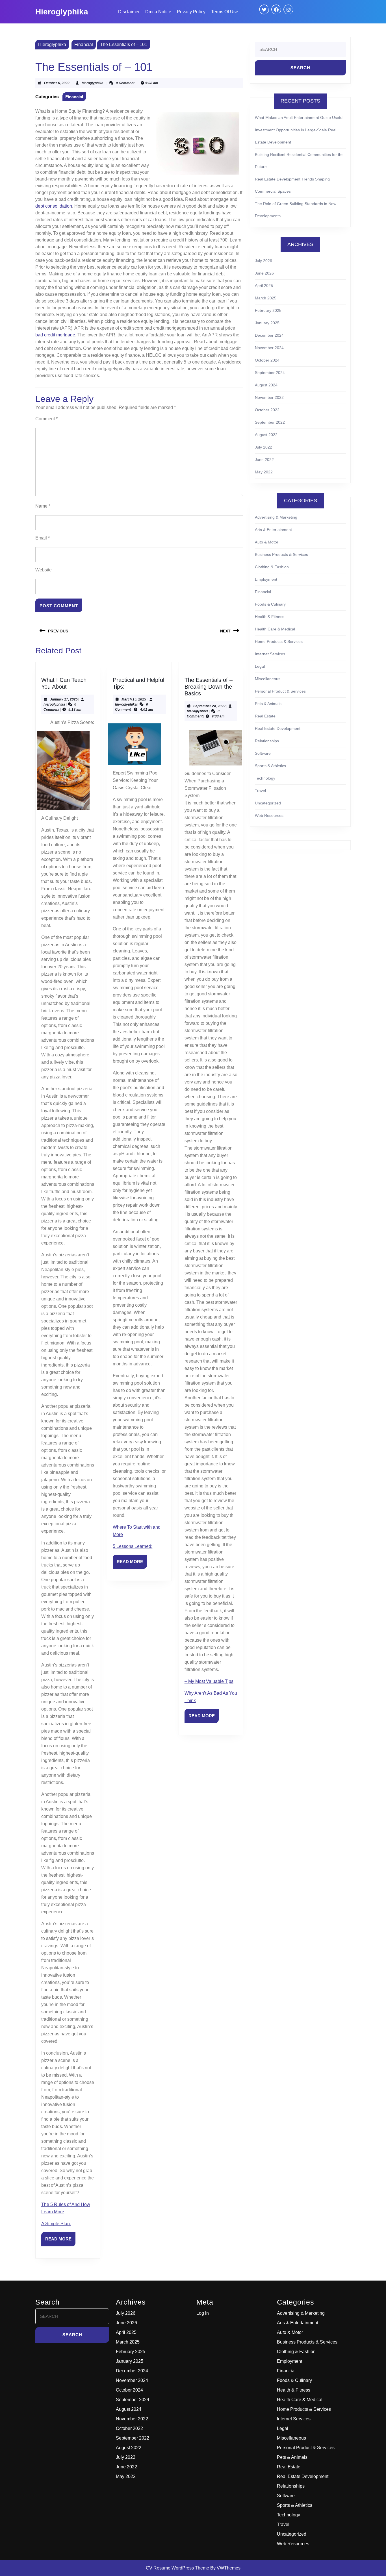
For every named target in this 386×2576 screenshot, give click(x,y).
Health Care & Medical (275, 629)
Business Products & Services (281, 554)
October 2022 (267, 410)
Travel (260, 791)
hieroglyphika (93, 83)
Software (263, 753)
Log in (203, 2313)
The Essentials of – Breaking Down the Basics (209, 687)
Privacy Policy (191, 12)
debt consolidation (54, 206)
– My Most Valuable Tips (209, 1681)
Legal (260, 666)
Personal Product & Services (280, 691)
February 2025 (268, 310)
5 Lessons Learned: (133, 1546)
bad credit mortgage (55, 335)
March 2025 (266, 298)
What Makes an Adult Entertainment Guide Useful (299, 118)
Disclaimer (129, 12)
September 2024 (270, 373)
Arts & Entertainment (273, 530)
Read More (60, 2241)
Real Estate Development (278, 728)
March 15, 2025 (134, 699)
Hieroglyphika (62, 12)
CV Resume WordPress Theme (177, 2568)
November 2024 (269, 348)
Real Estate (265, 716)
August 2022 (266, 435)
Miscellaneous (268, 679)
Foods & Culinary (270, 604)
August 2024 (266, 385)
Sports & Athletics (270, 766)
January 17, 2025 (64, 699)
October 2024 (267, 360)
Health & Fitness (270, 617)
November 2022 (269, 397)
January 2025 (267, 323)
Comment (46, 419)
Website (44, 570)
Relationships (267, 741)
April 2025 (264, 286)
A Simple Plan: (56, 2224)
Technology (265, 778)
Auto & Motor (267, 542)
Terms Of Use (225, 12)
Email (43, 538)
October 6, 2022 (57, 83)
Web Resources (269, 815)
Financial (84, 44)
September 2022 (270, 422)
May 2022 (264, 472)
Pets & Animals (268, 704)
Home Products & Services (279, 641)
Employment (266, 579)
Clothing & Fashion (272, 567)
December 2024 (269, 335)
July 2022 (264, 447)
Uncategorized (268, 803)
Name (43, 506)
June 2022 (264, 460)
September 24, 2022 (209, 706)
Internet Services (270, 654)
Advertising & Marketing (276, 517)
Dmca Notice (158, 12)
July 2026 (264, 261)
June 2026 (264, 273)
